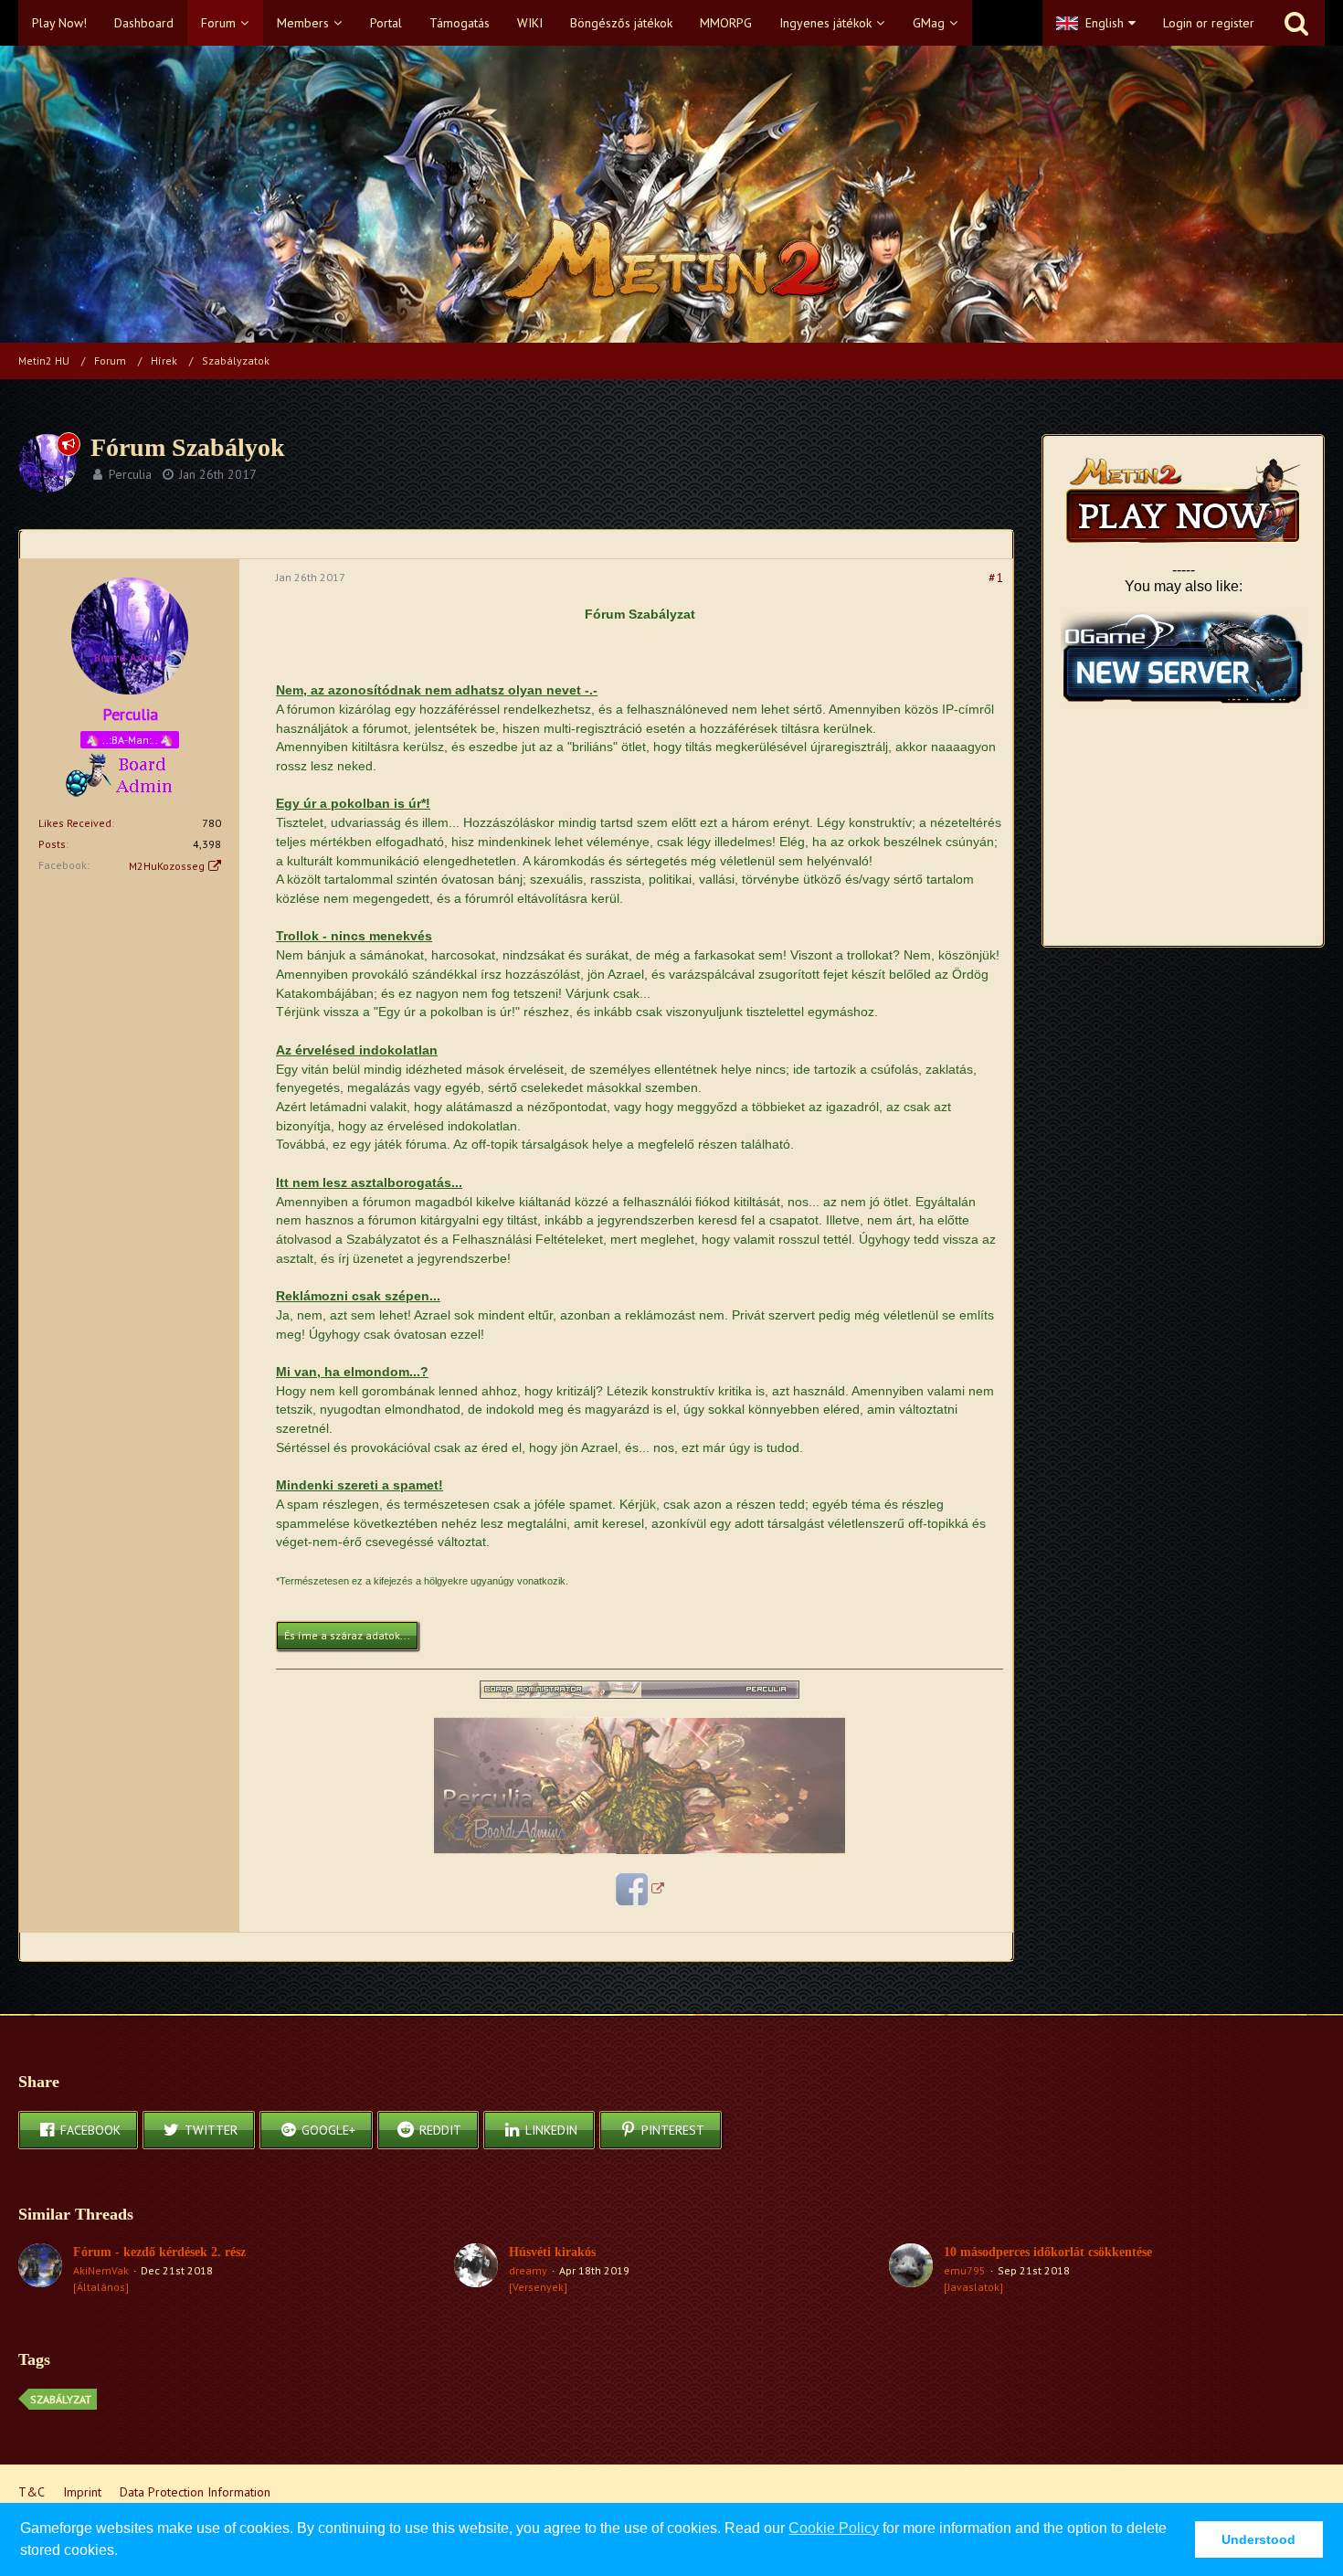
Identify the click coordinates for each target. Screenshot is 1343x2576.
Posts (52, 844)
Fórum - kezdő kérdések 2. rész (159, 2252)
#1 (996, 578)
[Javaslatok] (973, 2287)
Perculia (130, 474)
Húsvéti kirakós (552, 2252)
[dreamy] (476, 2269)
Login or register (1209, 23)
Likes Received (75, 823)
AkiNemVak (101, 2270)
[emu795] (911, 2269)
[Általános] (101, 2287)
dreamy (528, 2270)
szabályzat (61, 2399)
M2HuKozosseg (167, 866)
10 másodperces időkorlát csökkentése (1048, 2252)
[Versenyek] (538, 2287)
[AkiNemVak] (40, 2269)
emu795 (965, 2270)
